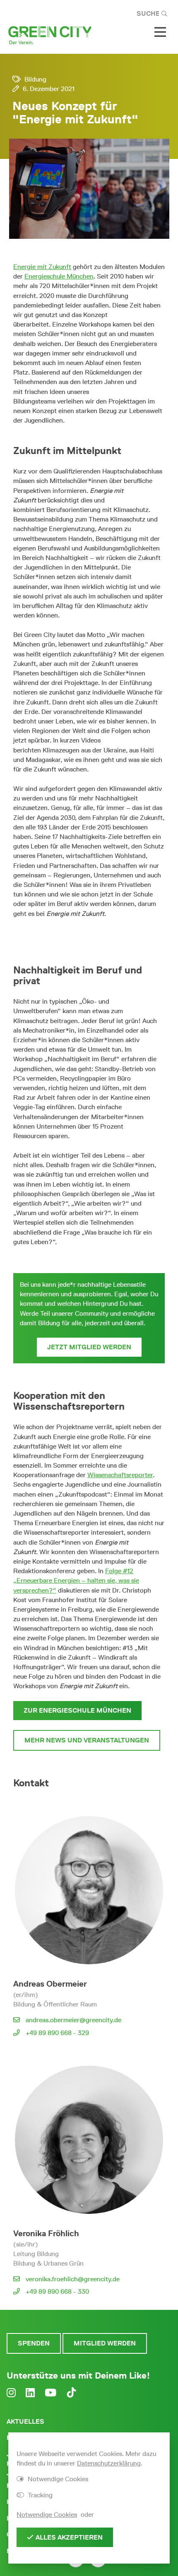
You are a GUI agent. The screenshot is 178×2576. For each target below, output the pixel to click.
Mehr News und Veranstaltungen (87, 1740)
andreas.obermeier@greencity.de (73, 2020)
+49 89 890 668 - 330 (57, 2291)
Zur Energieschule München (77, 1710)
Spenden (34, 2343)
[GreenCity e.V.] (50, 35)
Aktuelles (25, 2421)
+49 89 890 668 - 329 (57, 2033)
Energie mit (42, 267)
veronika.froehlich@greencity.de (73, 2279)
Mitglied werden (105, 2343)
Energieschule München (59, 276)
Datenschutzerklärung (109, 2463)
